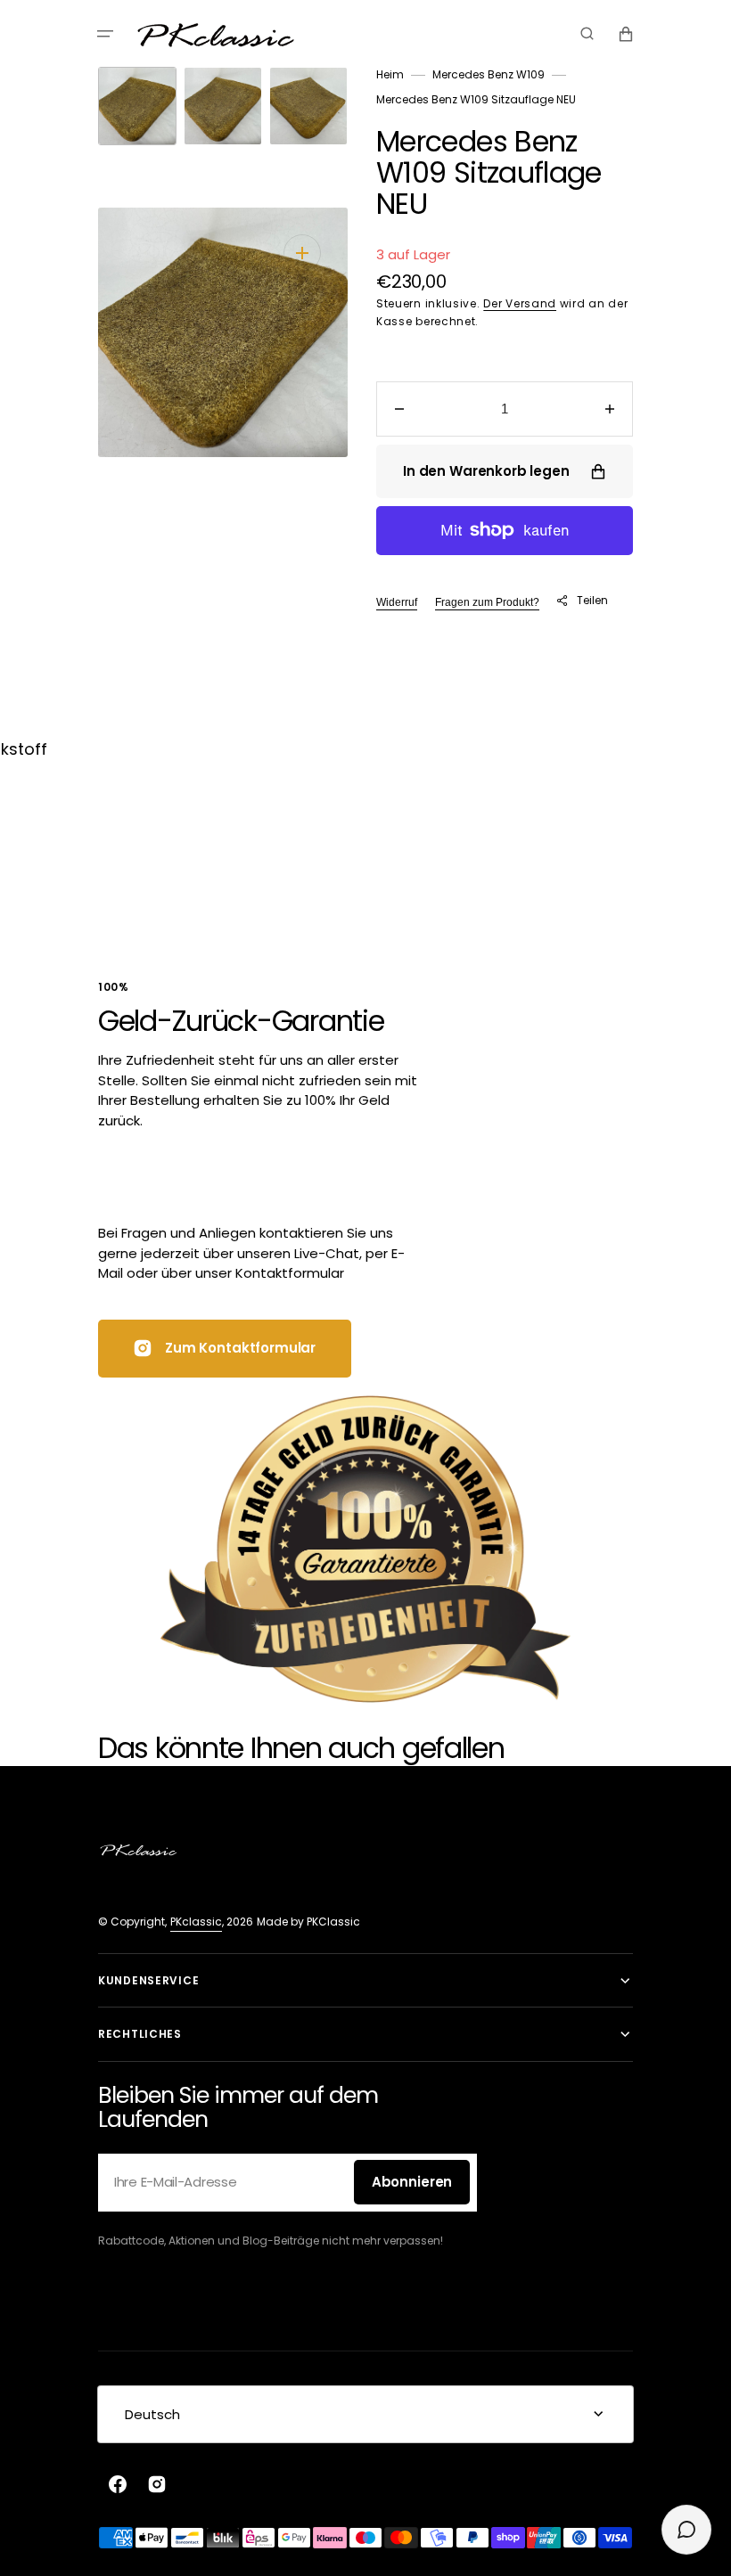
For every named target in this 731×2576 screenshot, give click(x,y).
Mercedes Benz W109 (489, 74)
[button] (105, 34)
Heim (390, 74)
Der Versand (520, 303)
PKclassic (196, 1922)
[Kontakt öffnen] (686, 2530)
